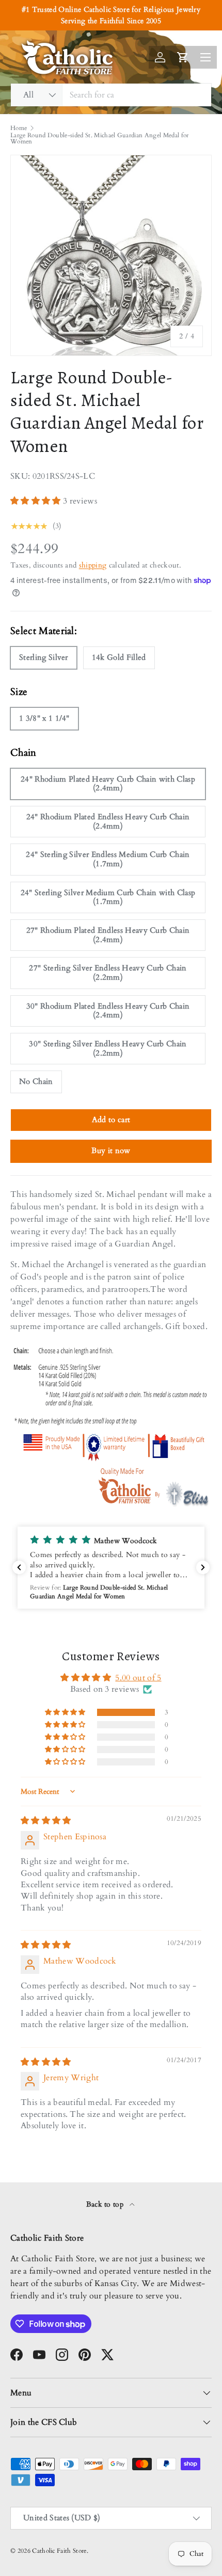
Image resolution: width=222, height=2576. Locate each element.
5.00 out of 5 (138, 1678)
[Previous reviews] (19, 1567)
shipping (93, 565)
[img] (46, 1821)
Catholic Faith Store (59, 2551)
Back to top (106, 2204)
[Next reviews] (203, 1567)
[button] (37, 501)
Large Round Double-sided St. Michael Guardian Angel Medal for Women (100, 138)
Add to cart (111, 1120)
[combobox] (111, 95)
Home (19, 128)
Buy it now (111, 1151)
